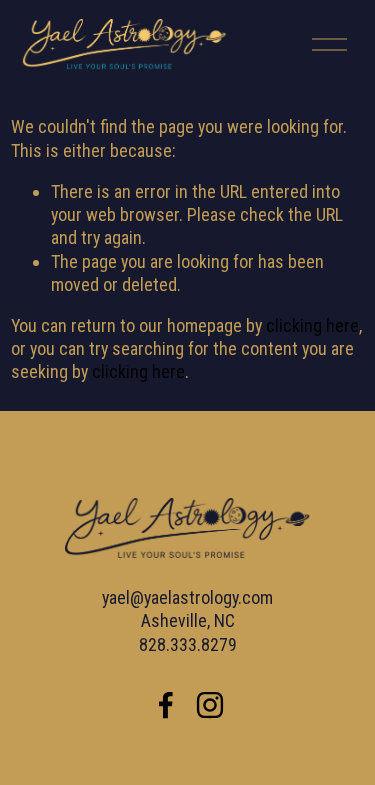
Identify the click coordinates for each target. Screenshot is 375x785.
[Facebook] (166, 705)
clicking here (312, 325)
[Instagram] (210, 705)
